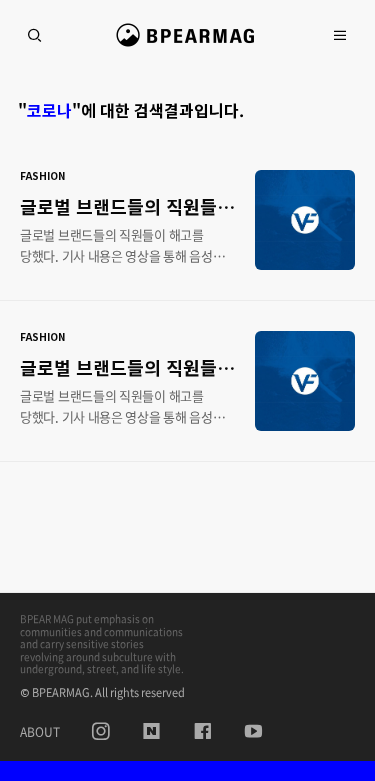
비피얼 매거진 (187, 44)
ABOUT (40, 732)
